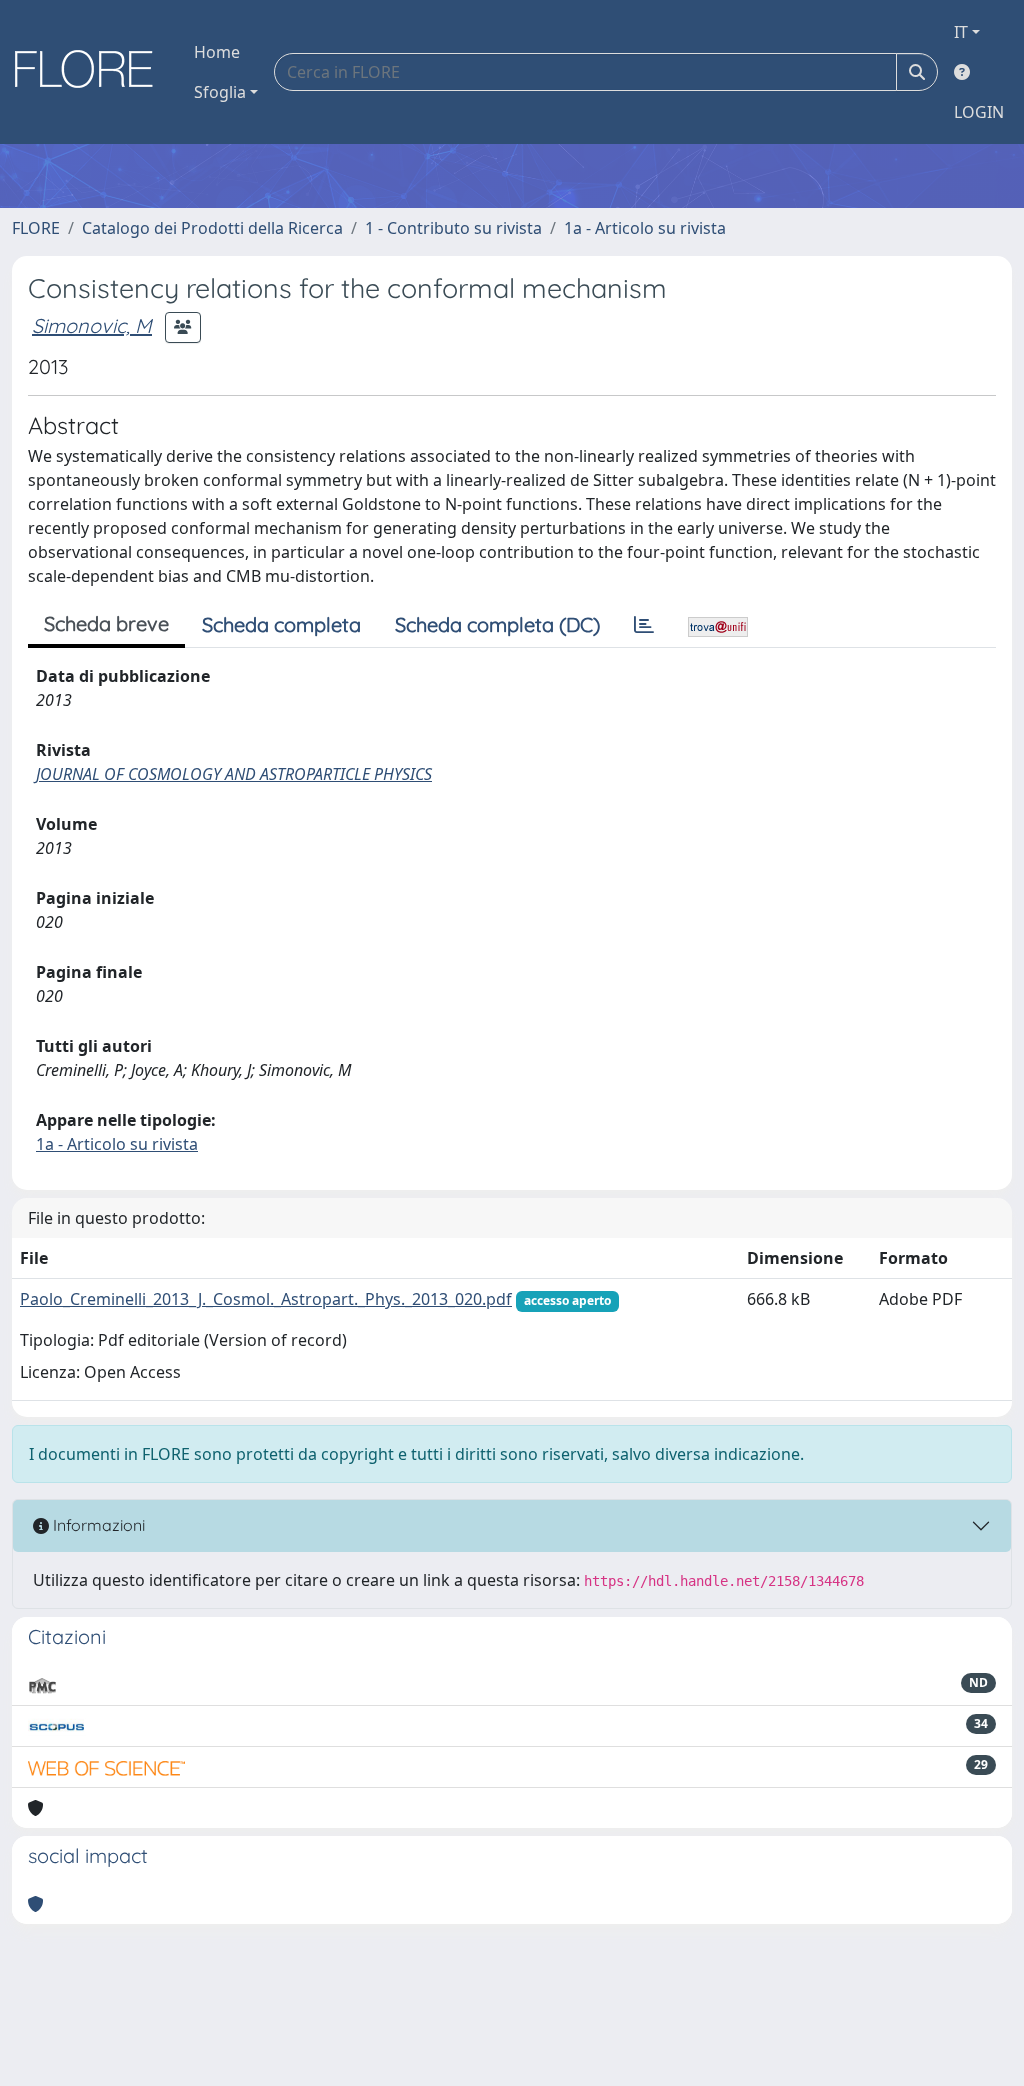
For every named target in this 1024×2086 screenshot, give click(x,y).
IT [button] (961, 32)
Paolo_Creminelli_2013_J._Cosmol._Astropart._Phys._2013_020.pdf (266, 1299)
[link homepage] (91, 72)
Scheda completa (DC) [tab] (497, 624)
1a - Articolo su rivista (645, 228)
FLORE (36, 228)
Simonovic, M (92, 325)
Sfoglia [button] (220, 92)
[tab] (644, 625)
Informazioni (97, 1525)
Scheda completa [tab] (281, 624)
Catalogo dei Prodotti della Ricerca (212, 228)
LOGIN (979, 112)
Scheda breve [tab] (106, 623)
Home (217, 52)
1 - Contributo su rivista (453, 228)
